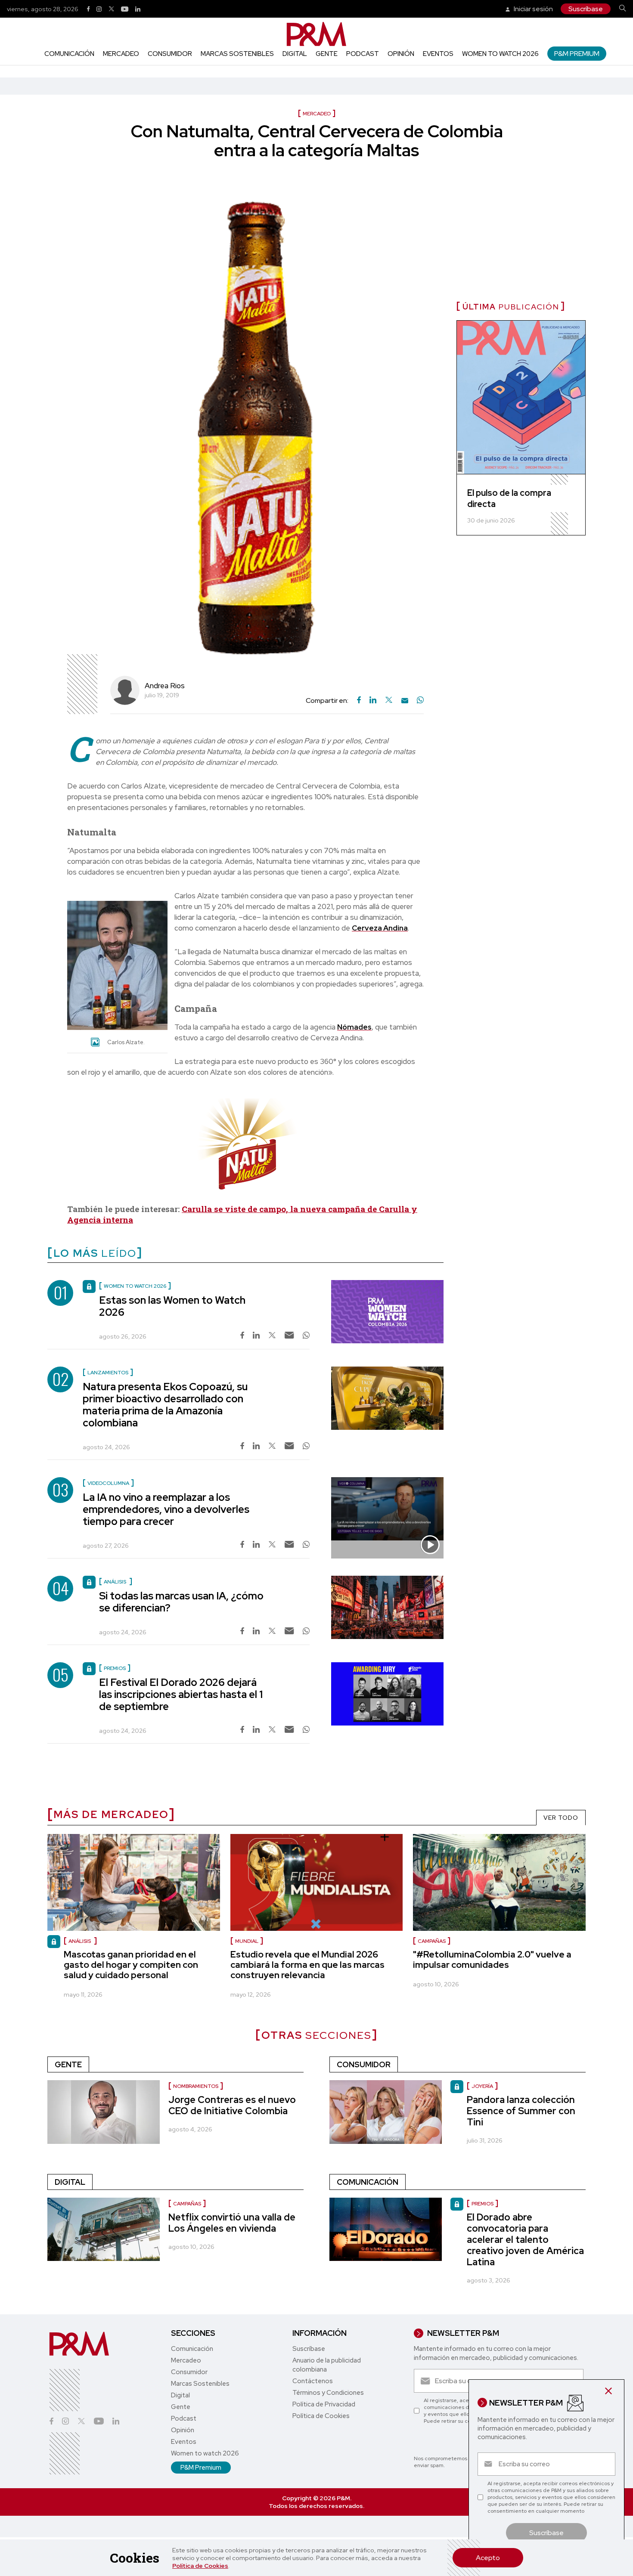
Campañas (432, 1941)
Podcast (363, 54)
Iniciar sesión (533, 9)
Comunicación (69, 54)
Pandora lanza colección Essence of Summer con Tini (521, 2111)
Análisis (80, 1941)
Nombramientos (196, 2086)
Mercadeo (121, 54)
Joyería (482, 2086)
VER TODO (561, 1818)
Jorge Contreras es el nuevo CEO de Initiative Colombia (232, 2105)
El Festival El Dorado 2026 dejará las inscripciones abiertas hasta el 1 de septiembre (181, 1694)
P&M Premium (577, 54)
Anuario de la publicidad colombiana (327, 2365)
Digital (295, 54)
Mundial (247, 1941)
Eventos (438, 54)
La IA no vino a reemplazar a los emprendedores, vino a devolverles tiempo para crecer (166, 1509)
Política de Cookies (200, 2566)
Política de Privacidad (324, 2404)
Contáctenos (313, 2381)
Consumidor (170, 54)
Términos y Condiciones (328, 2393)
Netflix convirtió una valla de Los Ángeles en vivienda (232, 2223)
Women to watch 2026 (500, 54)
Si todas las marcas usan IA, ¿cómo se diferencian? (181, 1602)
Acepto (488, 2558)
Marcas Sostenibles (237, 54)
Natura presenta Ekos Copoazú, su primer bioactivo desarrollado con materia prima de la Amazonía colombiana (165, 1405)
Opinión (401, 54)
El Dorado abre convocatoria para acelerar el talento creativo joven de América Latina (525, 2240)
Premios (483, 2204)
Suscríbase (586, 9)
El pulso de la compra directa (509, 498)
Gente (327, 54)
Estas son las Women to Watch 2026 (172, 1306)
